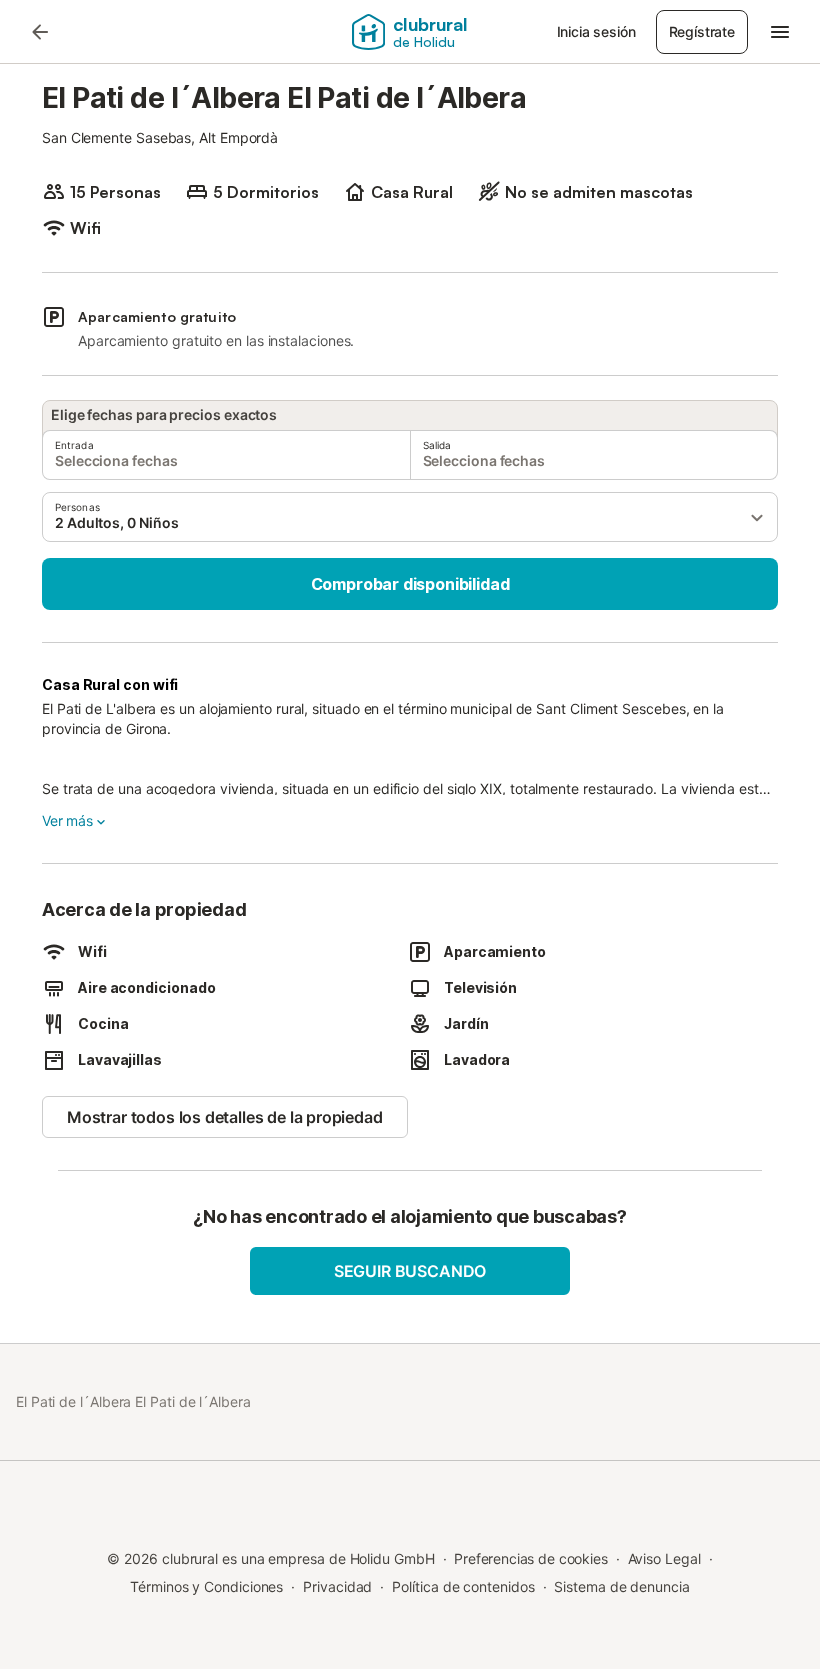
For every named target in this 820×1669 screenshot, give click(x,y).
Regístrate (702, 31)
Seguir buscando (410, 1271)
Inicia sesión (596, 31)
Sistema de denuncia (621, 1586)
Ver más (67, 820)
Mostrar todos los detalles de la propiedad (225, 1117)
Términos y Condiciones (206, 1586)
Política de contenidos (463, 1586)
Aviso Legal (664, 1558)
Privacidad (337, 1586)
